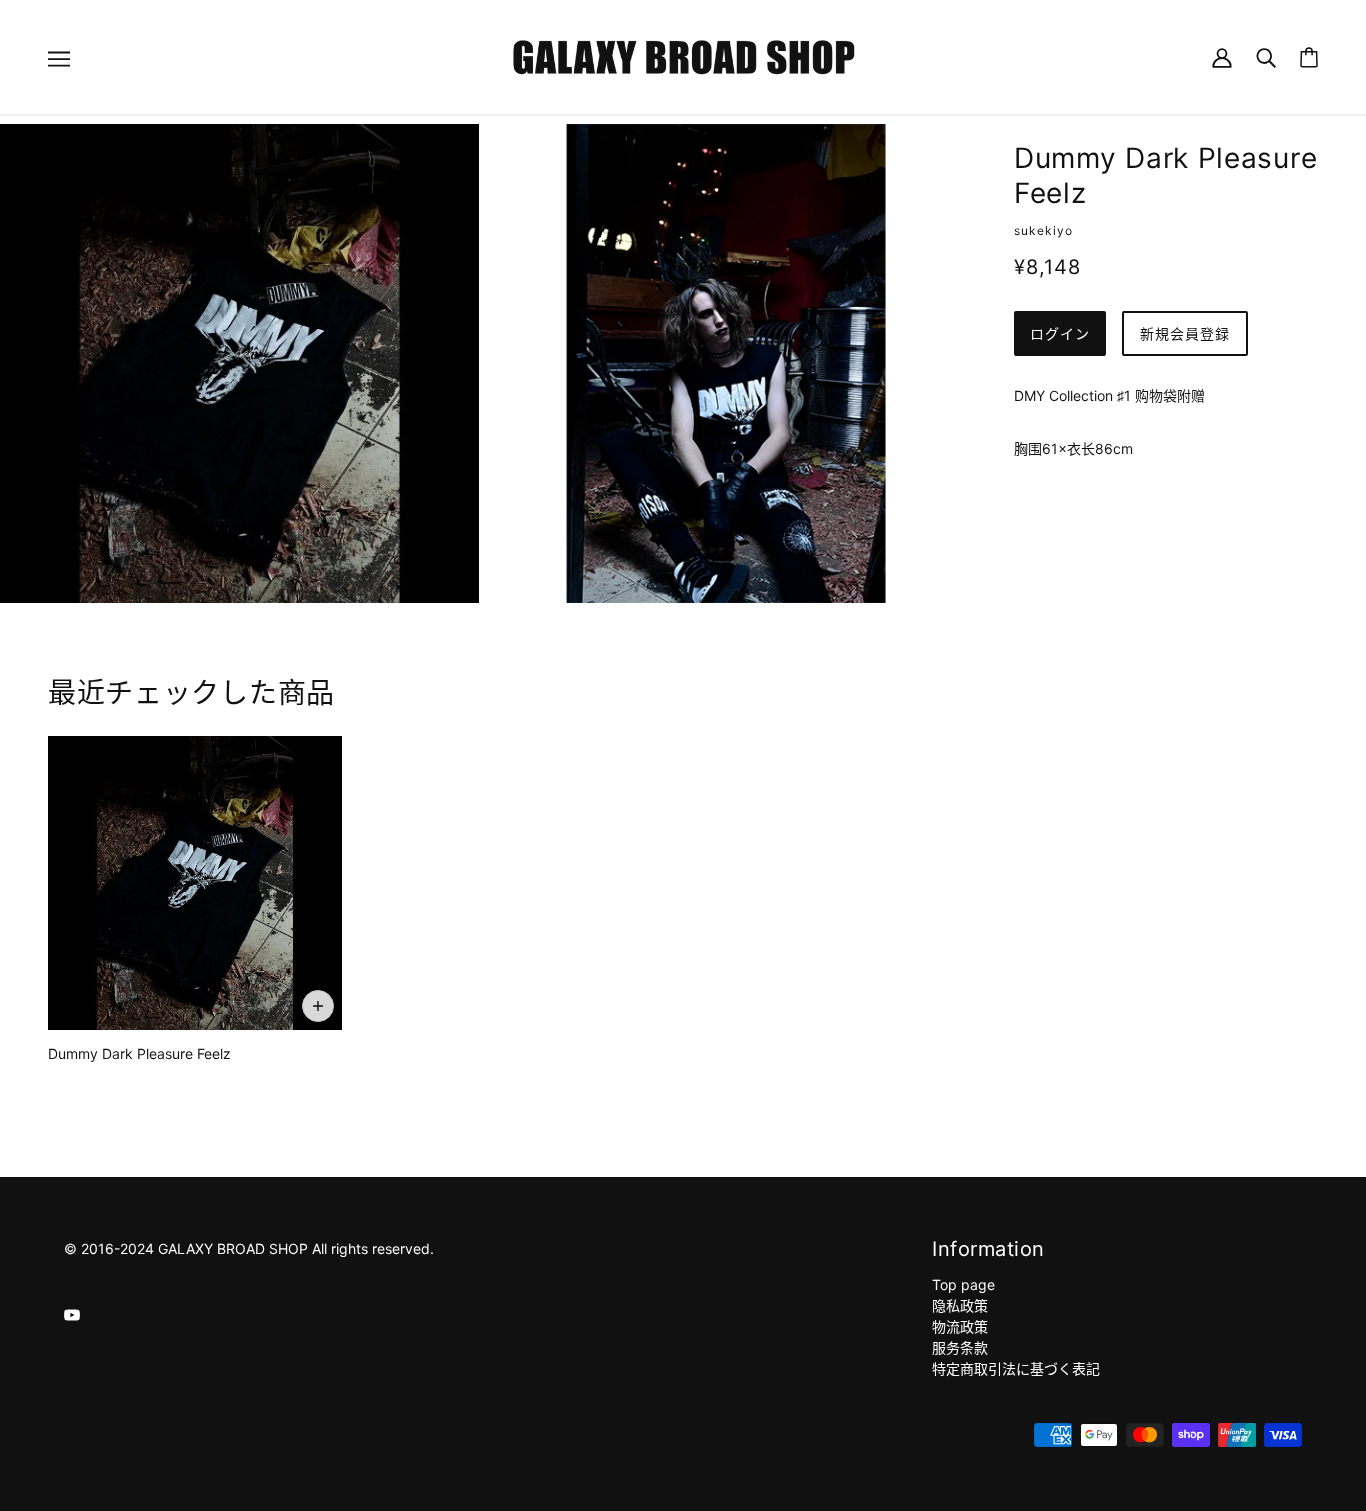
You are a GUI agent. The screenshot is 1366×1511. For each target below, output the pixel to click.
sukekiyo (1043, 230)
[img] (72, 1313)
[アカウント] (1222, 56)
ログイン (1060, 333)
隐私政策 (960, 1305)
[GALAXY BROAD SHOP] (683, 55)
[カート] (1309, 57)
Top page (963, 1284)
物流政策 (960, 1326)
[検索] (1266, 56)
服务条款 (960, 1347)
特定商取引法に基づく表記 (1016, 1368)
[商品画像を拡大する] (239, 363)
